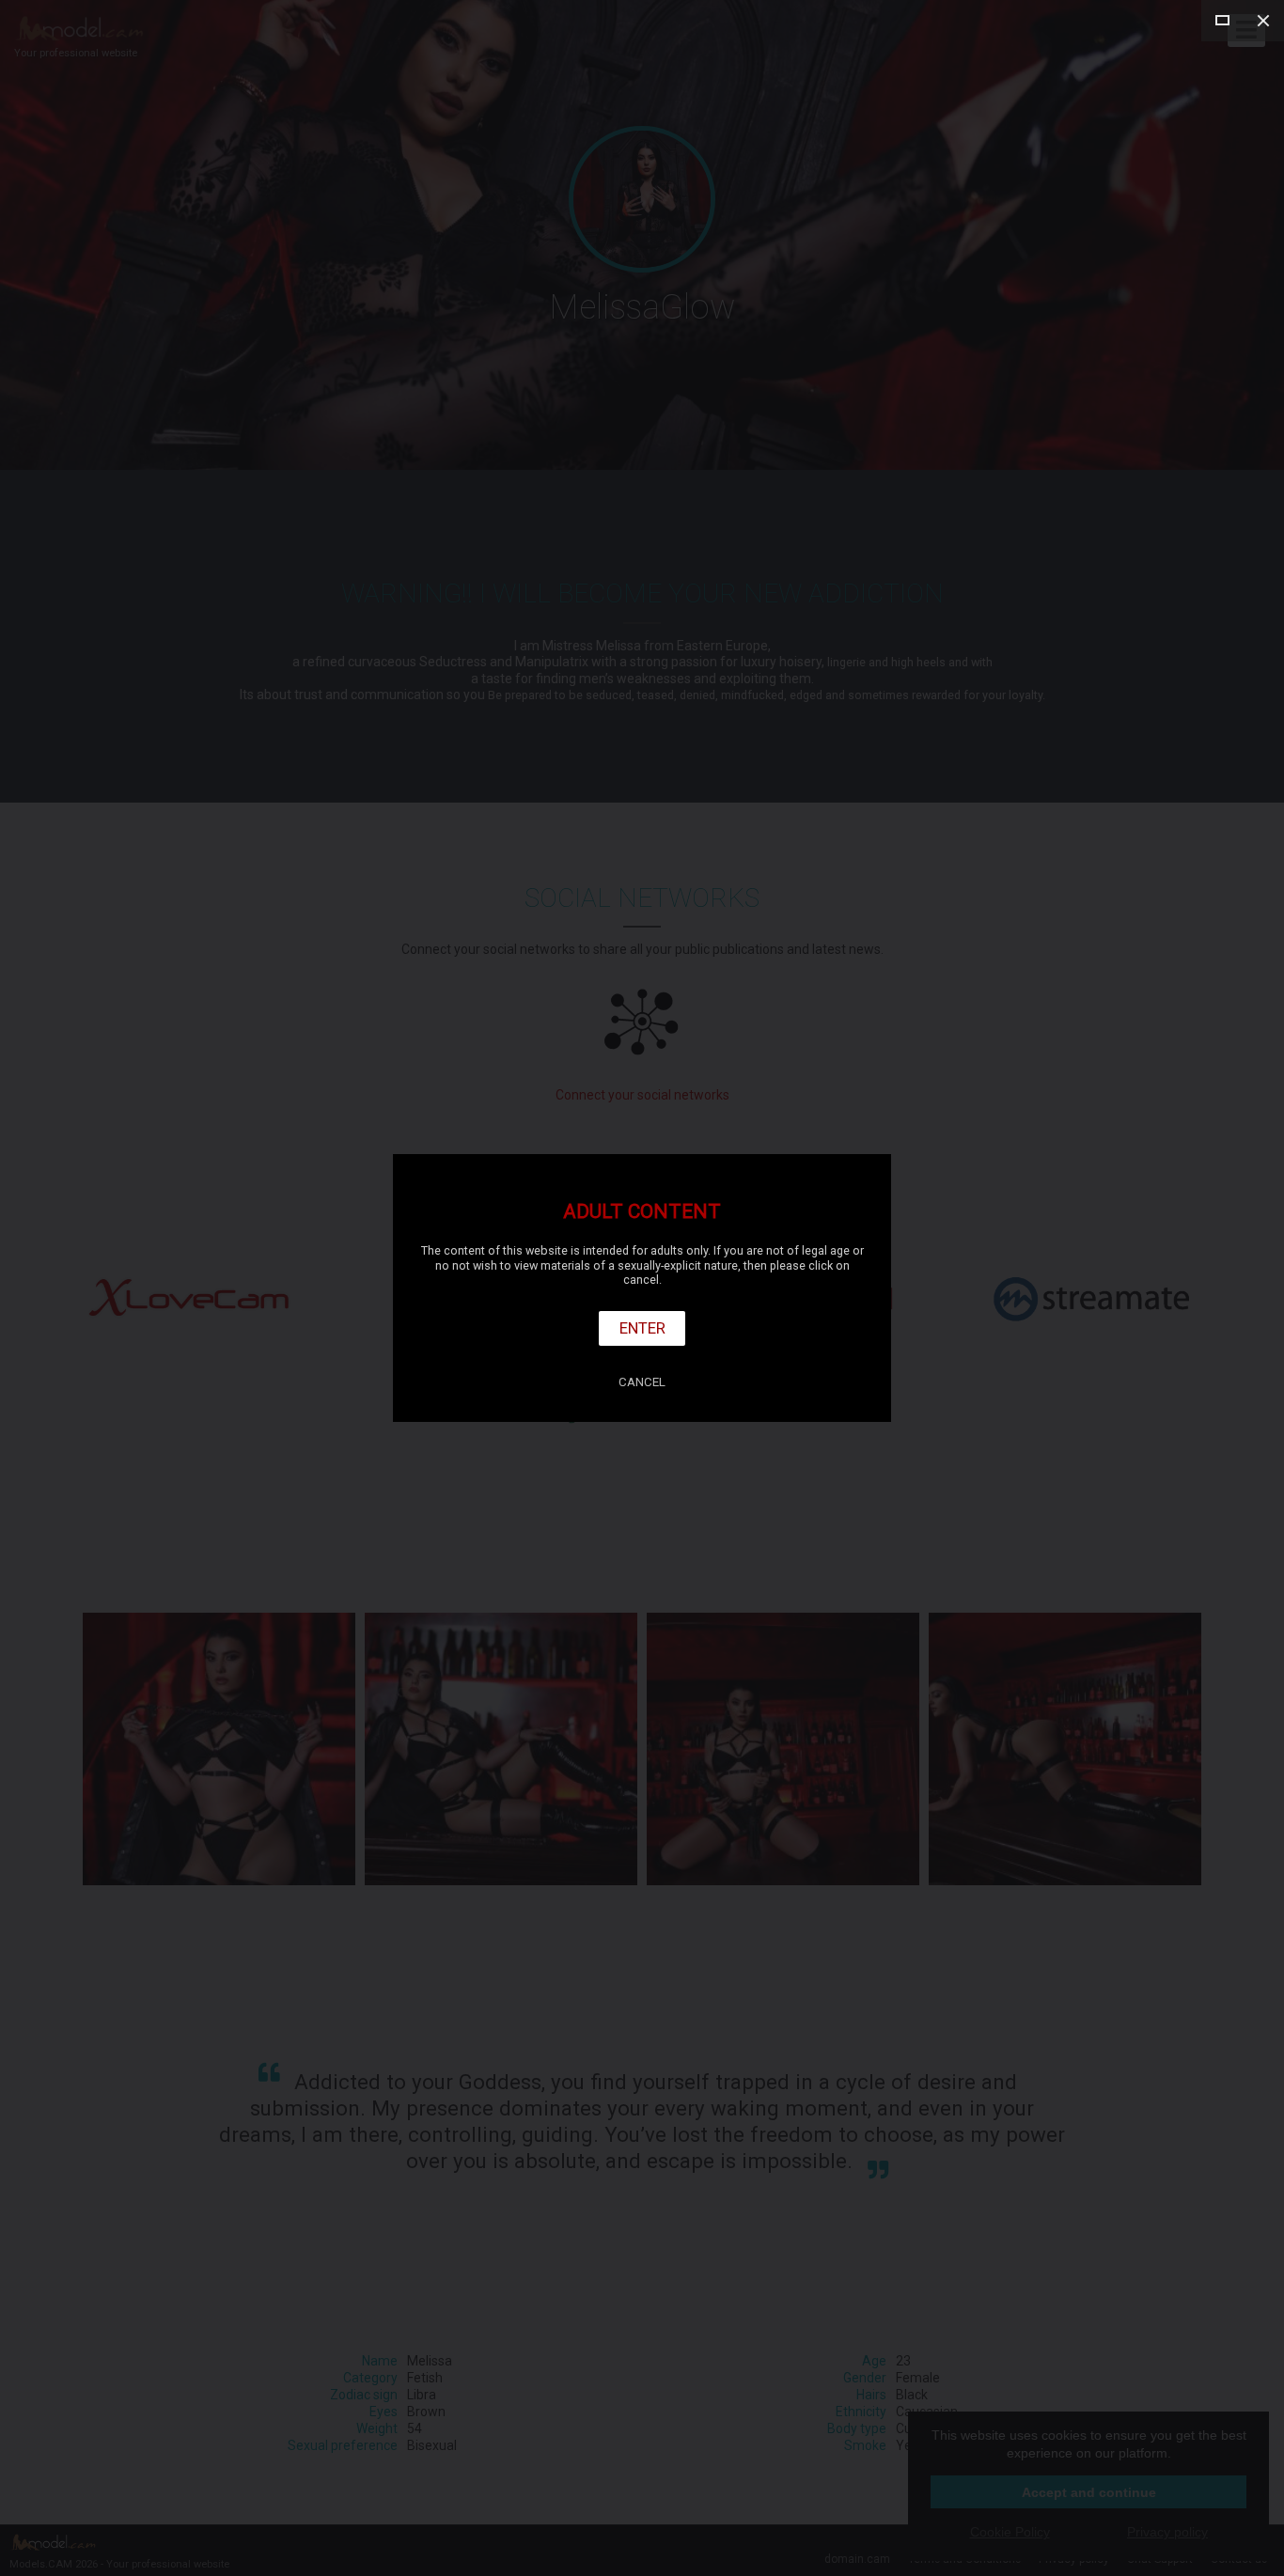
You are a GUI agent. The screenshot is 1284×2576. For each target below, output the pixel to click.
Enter (642, 1328)
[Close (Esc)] (1263, 21)
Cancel (642, 1382)
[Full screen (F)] (1222, 21)
